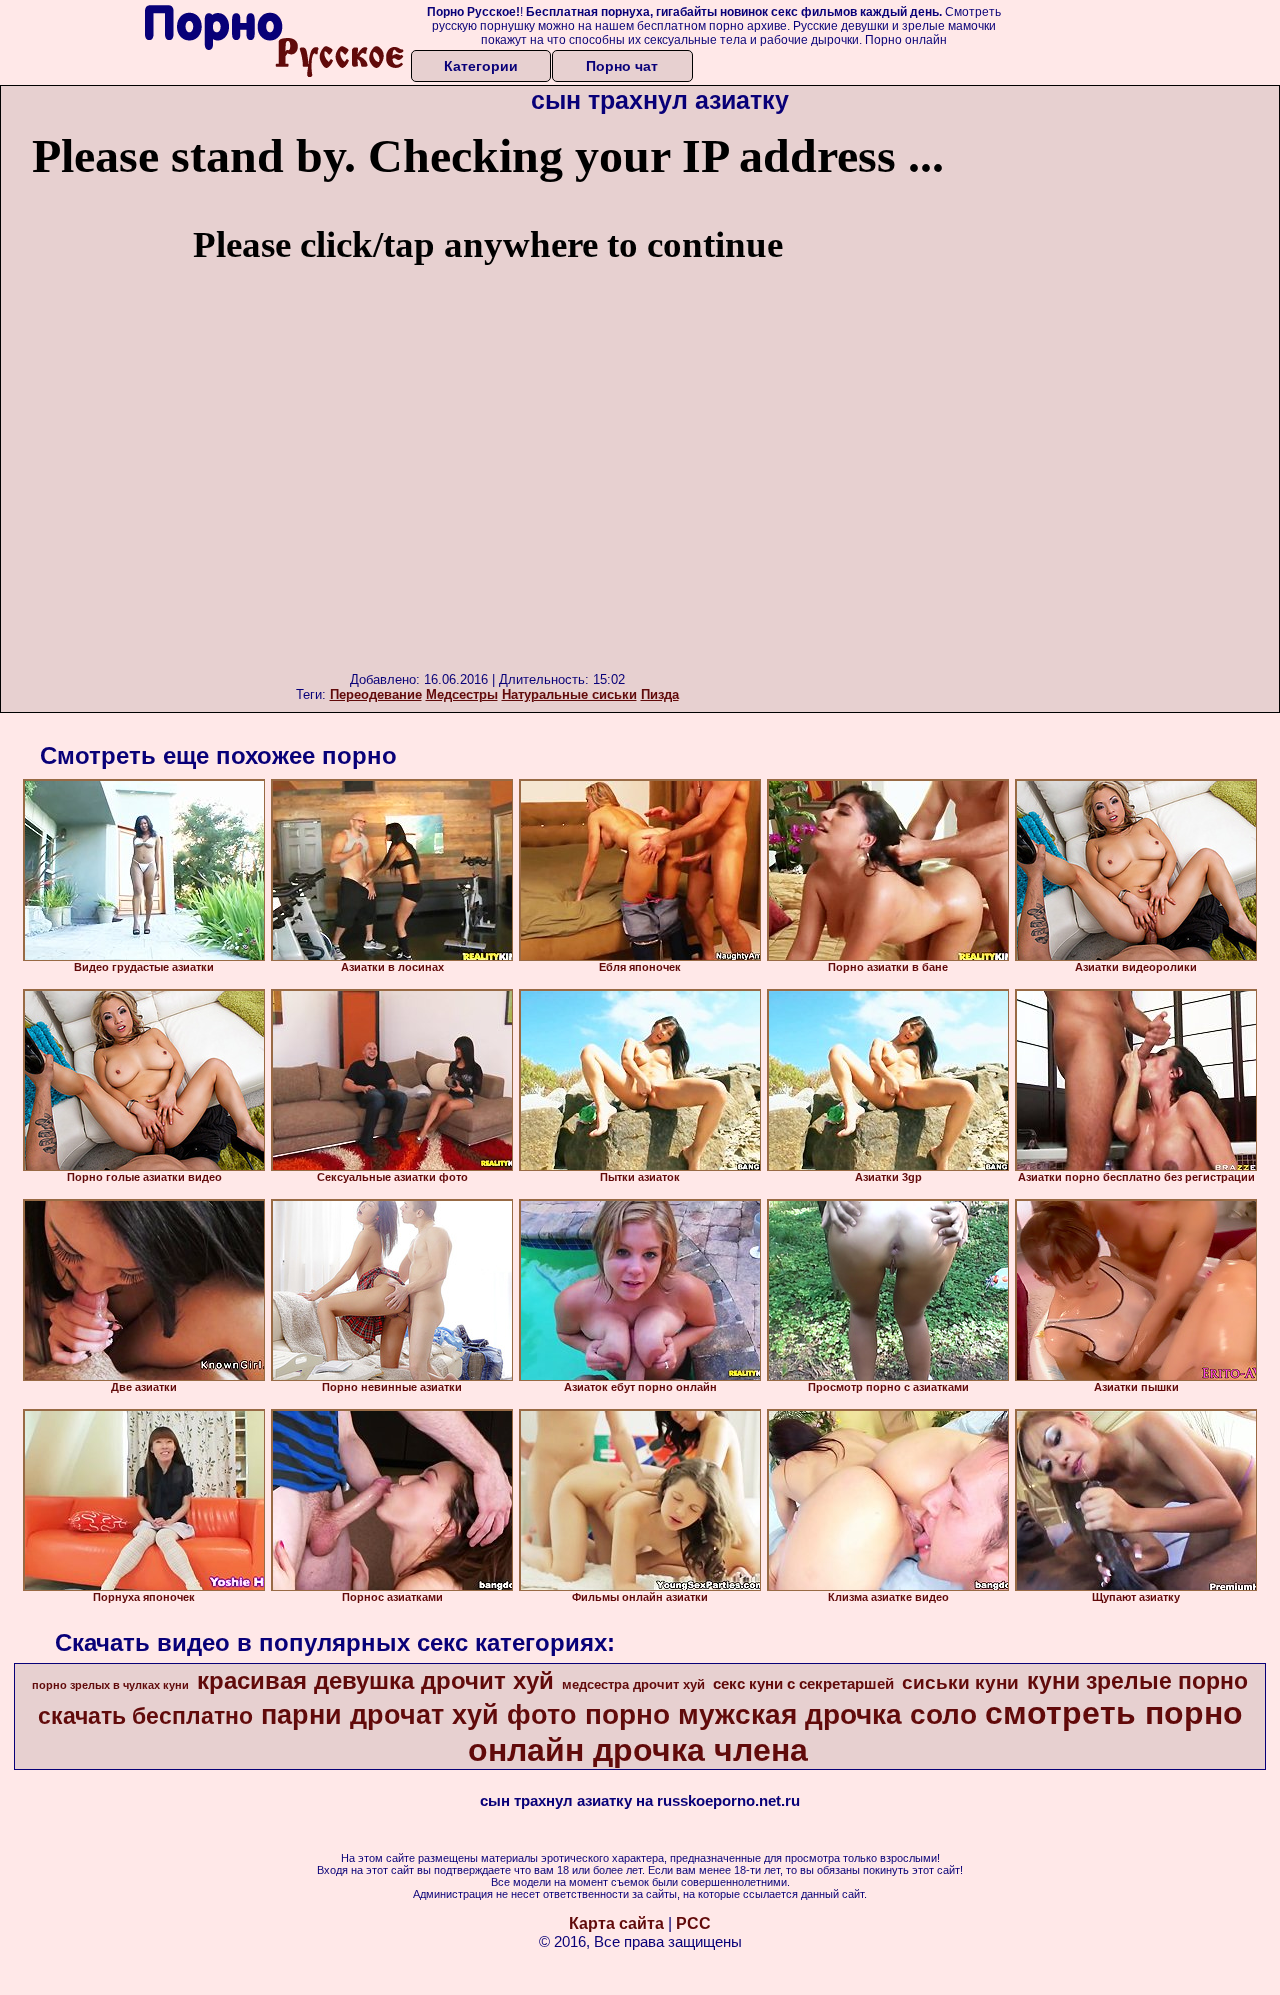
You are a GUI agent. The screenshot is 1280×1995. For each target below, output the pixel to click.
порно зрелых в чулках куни (110, 1685)
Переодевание (376, 694)
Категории (481, 66)
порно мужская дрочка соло (781, 1714)
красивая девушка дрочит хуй (375, 1680)
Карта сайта (616, 1923)
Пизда (660, 694)
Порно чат (622, 66)
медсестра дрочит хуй (633, 1684)
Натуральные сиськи (569, 694)
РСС (693, 1923)
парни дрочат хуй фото (419, 1715)
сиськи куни (960, 1682)
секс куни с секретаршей (803, 1684)
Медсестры (462, 694)
